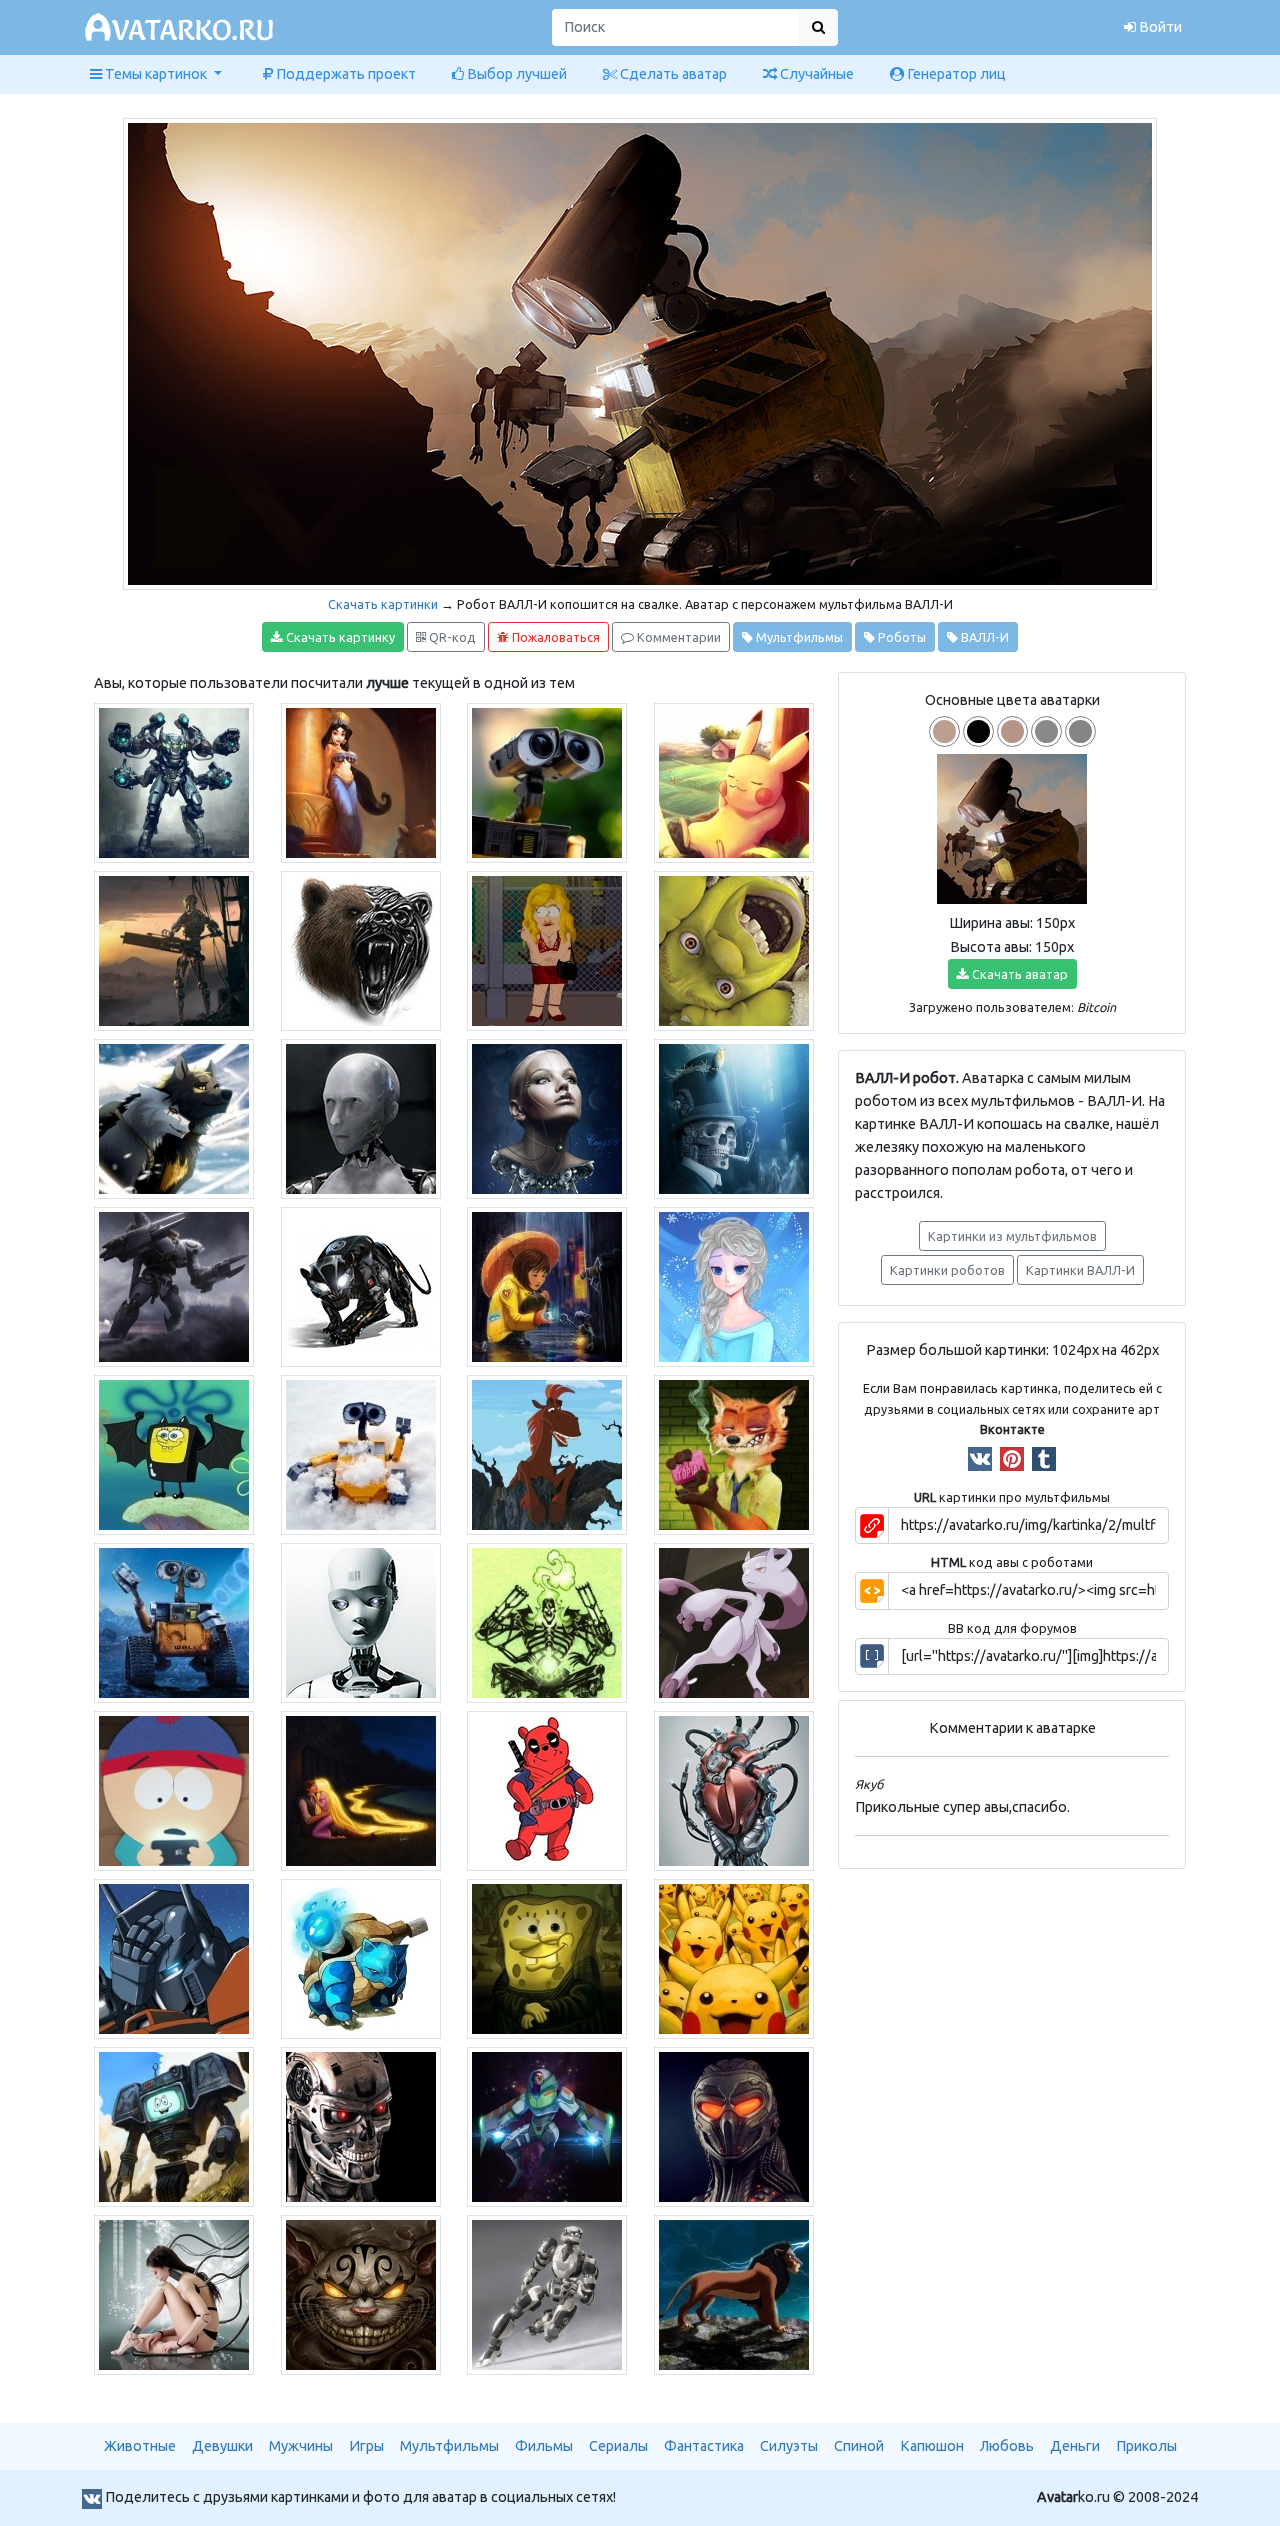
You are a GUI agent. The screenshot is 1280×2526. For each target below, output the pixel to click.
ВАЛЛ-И (983, 637)
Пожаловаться (554, 637)
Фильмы (544, 2446)
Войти (1159, 27)
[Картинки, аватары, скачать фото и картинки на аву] (182, 28)
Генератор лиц (955, 74)
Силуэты (789, 2446)
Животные (140, 2446)
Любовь (1007, 2446)
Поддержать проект (344, 74)
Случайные (815, 74)
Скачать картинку (339, 637)
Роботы (900, 637)
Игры (366, 2446)
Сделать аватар (672, 74)
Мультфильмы (798, 637)
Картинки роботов (947, 1270)
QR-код (451, 637)
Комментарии (677, 637)
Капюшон (932, 2446)
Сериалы (618, 2446)
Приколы (1146, 2446)
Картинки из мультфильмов (1012, 1236)
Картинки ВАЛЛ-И (1080, 1270)
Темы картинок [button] (156, 74)
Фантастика (704, 2446)
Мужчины (301, 2446)
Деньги (1075, 2446)
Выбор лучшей (515, 74)
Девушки (222, 2446)
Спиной (859, 2446)
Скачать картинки (383, 604)
